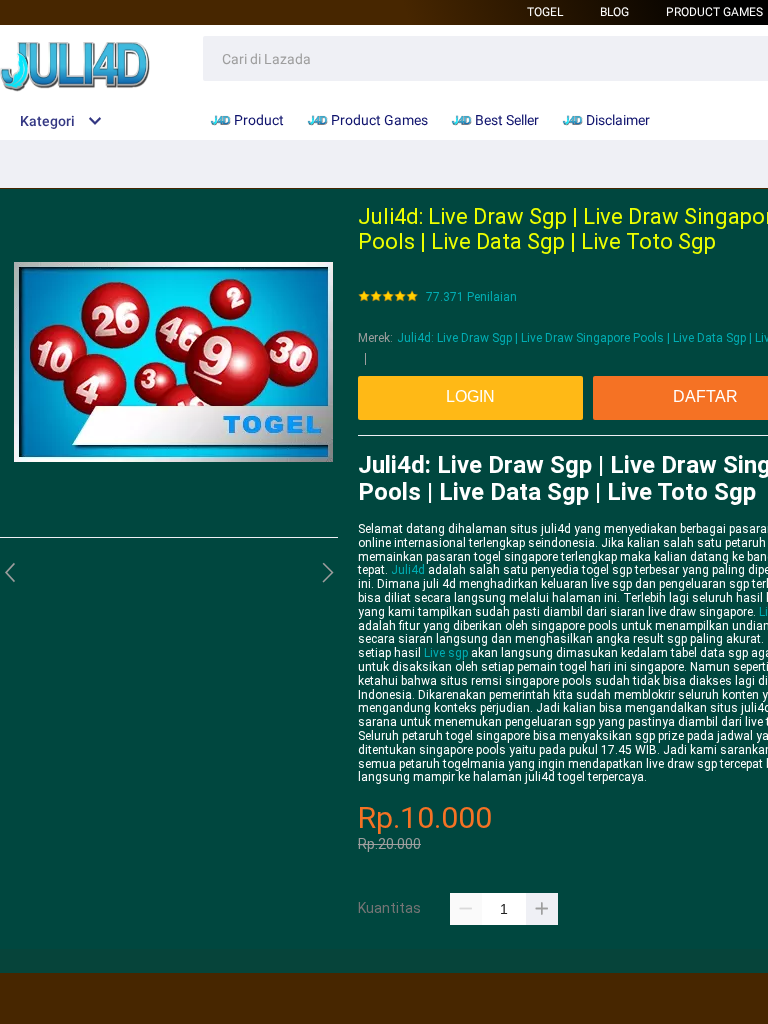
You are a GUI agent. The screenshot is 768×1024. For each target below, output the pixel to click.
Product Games (714, 12)
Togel (545, 12)
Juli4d (408, 570)
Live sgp (446, 653)
